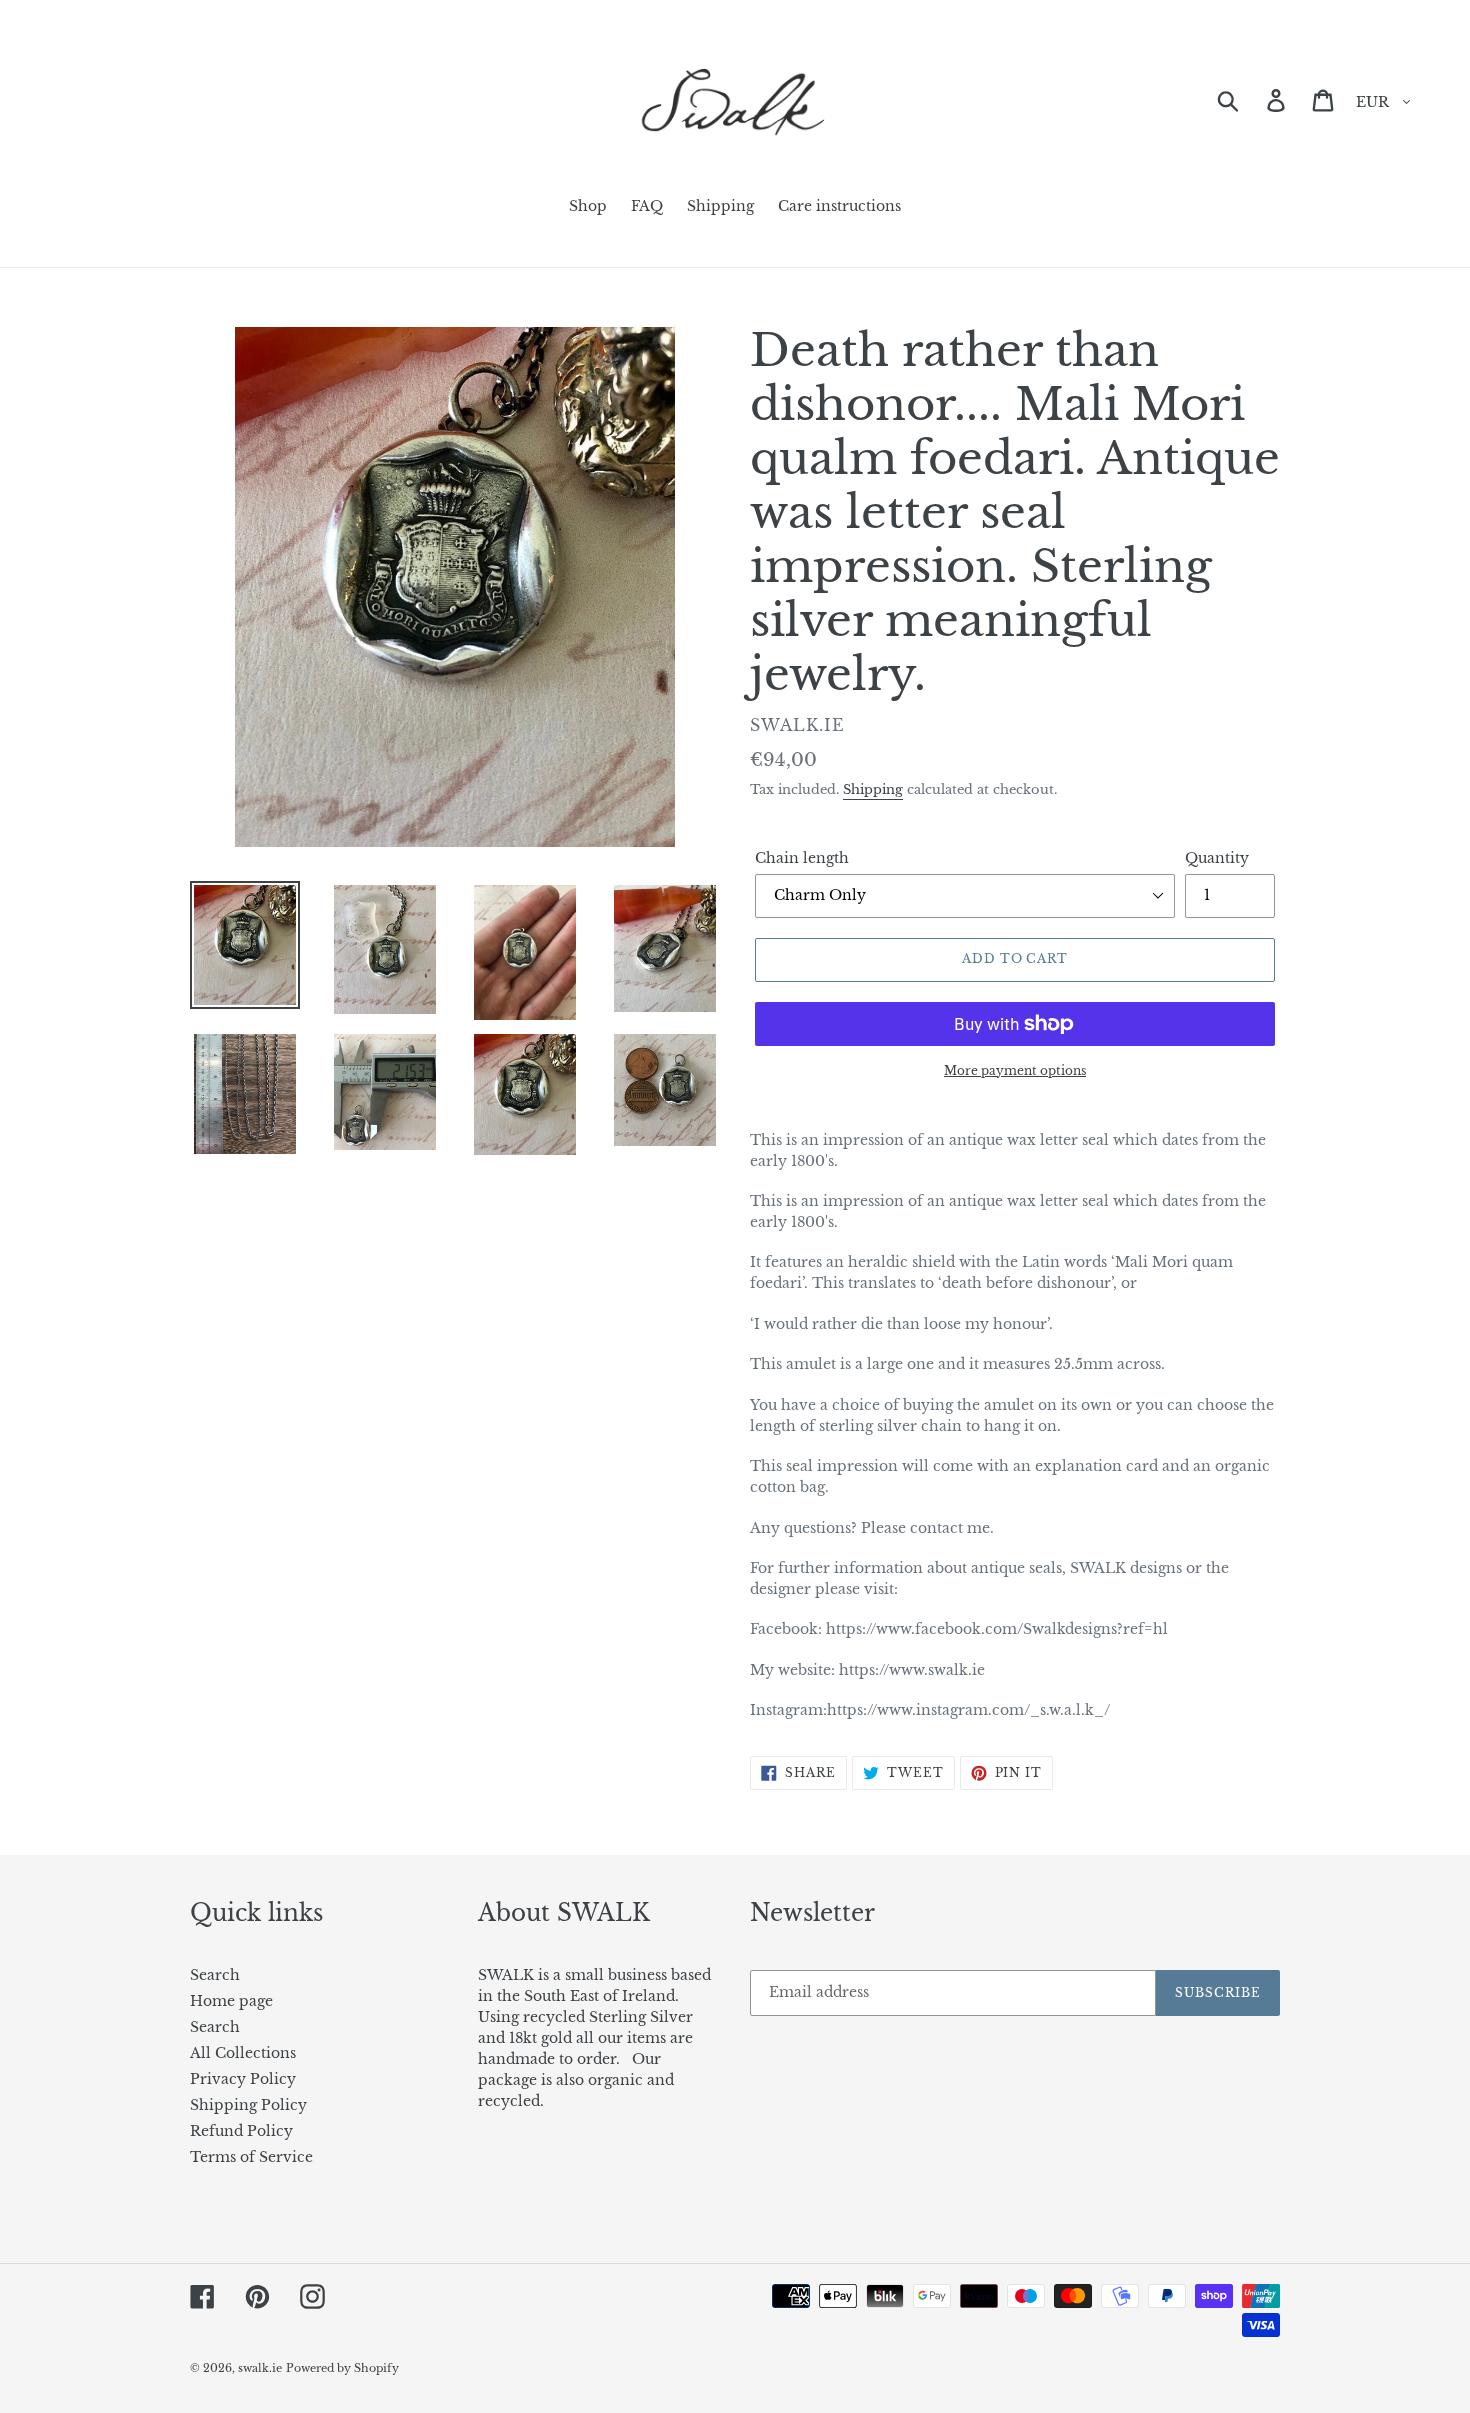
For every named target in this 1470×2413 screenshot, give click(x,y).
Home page (231, 2001)
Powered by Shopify (342, 2368)
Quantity (1217, 858)
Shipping (873, 789)
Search (215, 1975)
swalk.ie (260, 2368)
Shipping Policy (248, 2105)
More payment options (1015, 1070)
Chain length (802, 858)
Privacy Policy (243, 2079)
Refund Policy (241, 2131)
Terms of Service (251, 2157)
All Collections (243, 2053)
